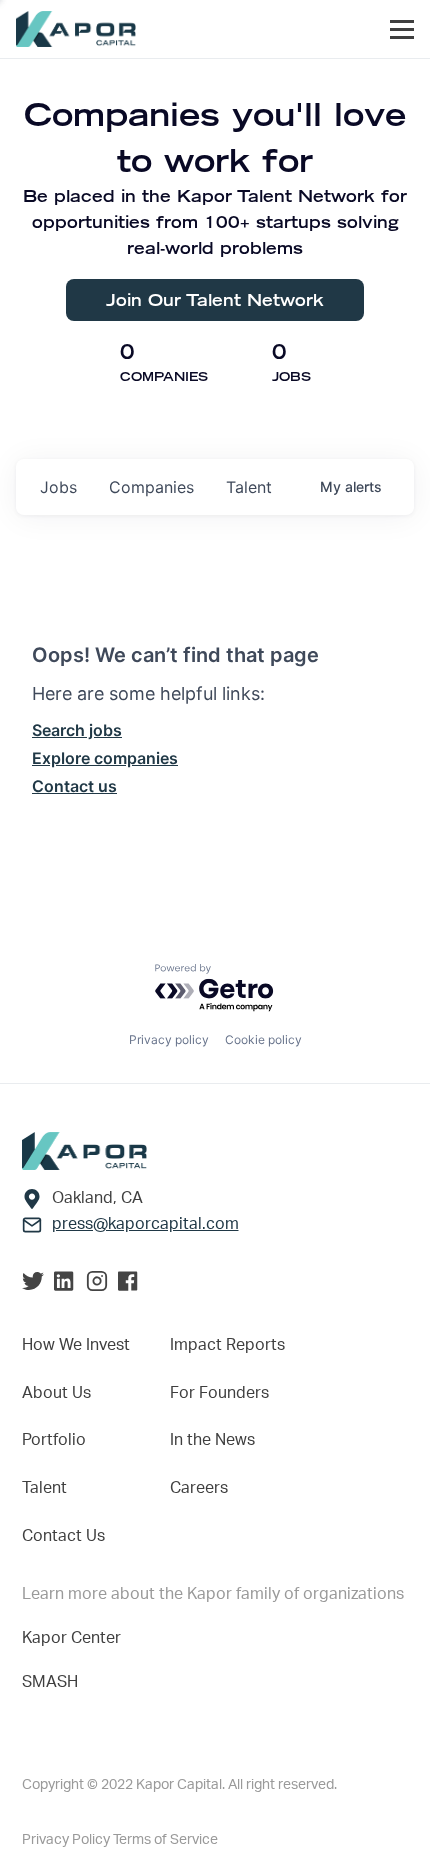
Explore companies (105, 758)
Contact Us (63, 1536)
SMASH (50, 1682)
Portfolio (54, 1440)
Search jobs (77, 730)
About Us (56, 1393)
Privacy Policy (67, 1840)
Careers (199, 1488)
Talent (44, 1488)
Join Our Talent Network (215, 299)
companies (151, 487)
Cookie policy (263, 1039)
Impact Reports (227, 1345)
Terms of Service (165, 1840)
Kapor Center (71, 1638)
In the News (212, 1440)
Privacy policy (169, 1039)
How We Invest (76, 1345)
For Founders (219, 1393)
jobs (58, 487)
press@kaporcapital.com (145, 1224)
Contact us (74, 786)
